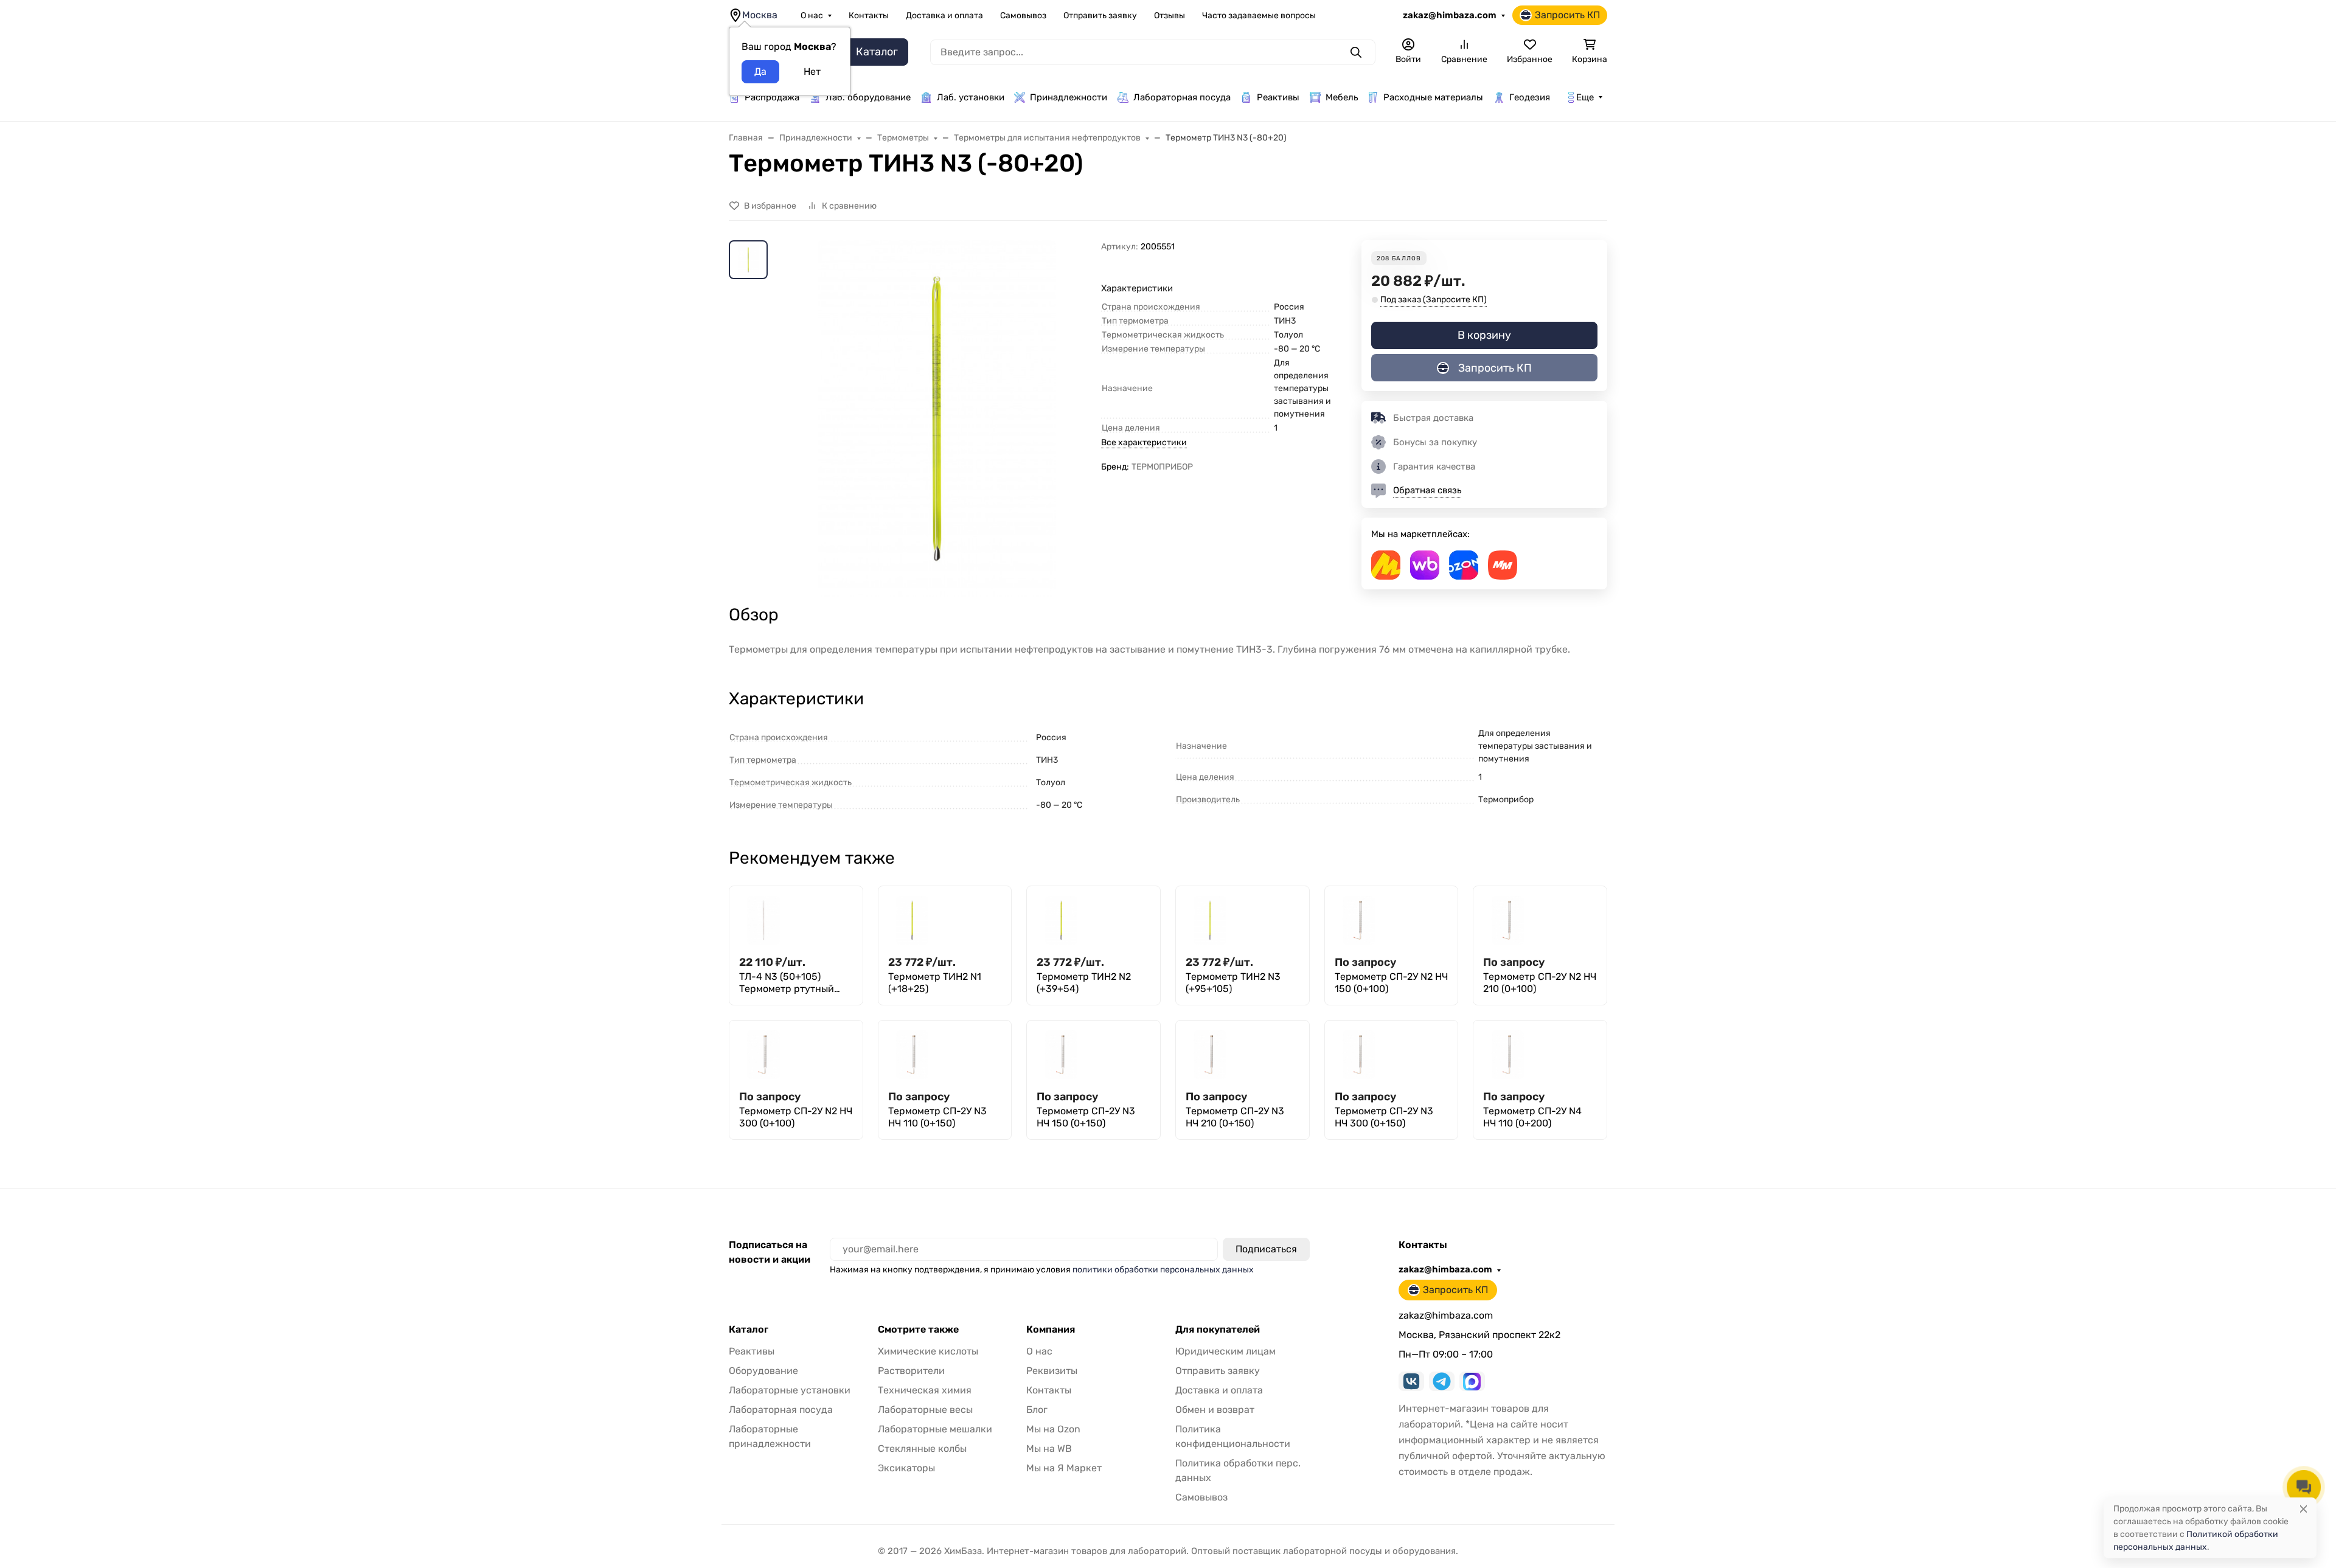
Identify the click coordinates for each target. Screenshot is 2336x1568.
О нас (812, 16)
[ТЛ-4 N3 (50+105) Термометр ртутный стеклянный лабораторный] (763, 920)
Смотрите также (918, 1330)
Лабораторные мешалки (935, 1429)
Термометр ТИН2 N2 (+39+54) (1084, 983)
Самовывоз (1023, 16)
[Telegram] (1442, 1381)
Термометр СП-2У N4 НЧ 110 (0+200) (1532, 1117)
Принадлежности (1069, 97)
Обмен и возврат (1215, 1410)
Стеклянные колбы (922, 1448)
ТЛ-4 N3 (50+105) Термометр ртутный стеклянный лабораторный (787, 983)
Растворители (911, 1371)
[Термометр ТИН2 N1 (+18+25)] (912, 920)
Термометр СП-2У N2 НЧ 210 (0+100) (1540, 983)
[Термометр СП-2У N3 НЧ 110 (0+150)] (912, 1055)
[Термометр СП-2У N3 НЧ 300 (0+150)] (1359, 1055)
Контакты (869, 16)
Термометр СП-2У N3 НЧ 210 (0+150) (1235, 1117)
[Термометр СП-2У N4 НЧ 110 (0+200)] (1507, 1055)
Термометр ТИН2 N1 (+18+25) (935, 983)
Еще (1585, 97)
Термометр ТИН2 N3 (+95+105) (1233, 983)
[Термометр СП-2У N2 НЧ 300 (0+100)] (763, 1055)
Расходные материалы (1433, 97)
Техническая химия (925, 1390)
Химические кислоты (928, 1351)
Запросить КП (1567, 15)
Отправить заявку (1100, 16)
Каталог (749, 1330)
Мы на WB (1049, 1448)
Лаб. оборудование (868, 97)
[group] (937, 419)
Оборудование (763, 1371)
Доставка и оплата (944, 16)
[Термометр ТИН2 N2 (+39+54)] (1061, 920)
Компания (1051, 1330)
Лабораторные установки (790, 1390)
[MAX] (1472, 1381)
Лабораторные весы (925, 1410)
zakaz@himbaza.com (1450, 15)
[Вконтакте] (1411, 1381)
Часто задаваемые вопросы (1259, 16)
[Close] (2303, 1509)
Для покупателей (1218, 1330)
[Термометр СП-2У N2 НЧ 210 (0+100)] (1507, 920)
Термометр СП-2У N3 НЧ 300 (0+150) (1384, 1117)
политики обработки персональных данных (1163, 1270)
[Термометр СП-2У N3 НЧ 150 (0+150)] (1061, 1055)
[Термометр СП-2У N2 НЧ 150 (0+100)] (1359, 920)
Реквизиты (1052, 1371)
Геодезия (1530, 97)
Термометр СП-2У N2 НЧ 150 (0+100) (1391, 983)
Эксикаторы (906, 1468)
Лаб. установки (971, 97)
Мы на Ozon (1053, 1429)
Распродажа (772, 97)
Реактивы (1278, 97)
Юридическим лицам (1225, 1351)
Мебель (1342, 97)
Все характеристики (1144, 442)
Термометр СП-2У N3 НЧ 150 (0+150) (1086, 1117)
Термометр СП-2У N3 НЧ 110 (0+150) (937, 1117)
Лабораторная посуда (1182, 97)
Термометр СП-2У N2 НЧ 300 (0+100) (796, 1117)
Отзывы (1170, 16)
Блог (1037, 1410)
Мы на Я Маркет (1064, 1468)
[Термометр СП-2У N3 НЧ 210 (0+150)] (1210, 1055)
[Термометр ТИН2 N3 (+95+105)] (1210, 920)
